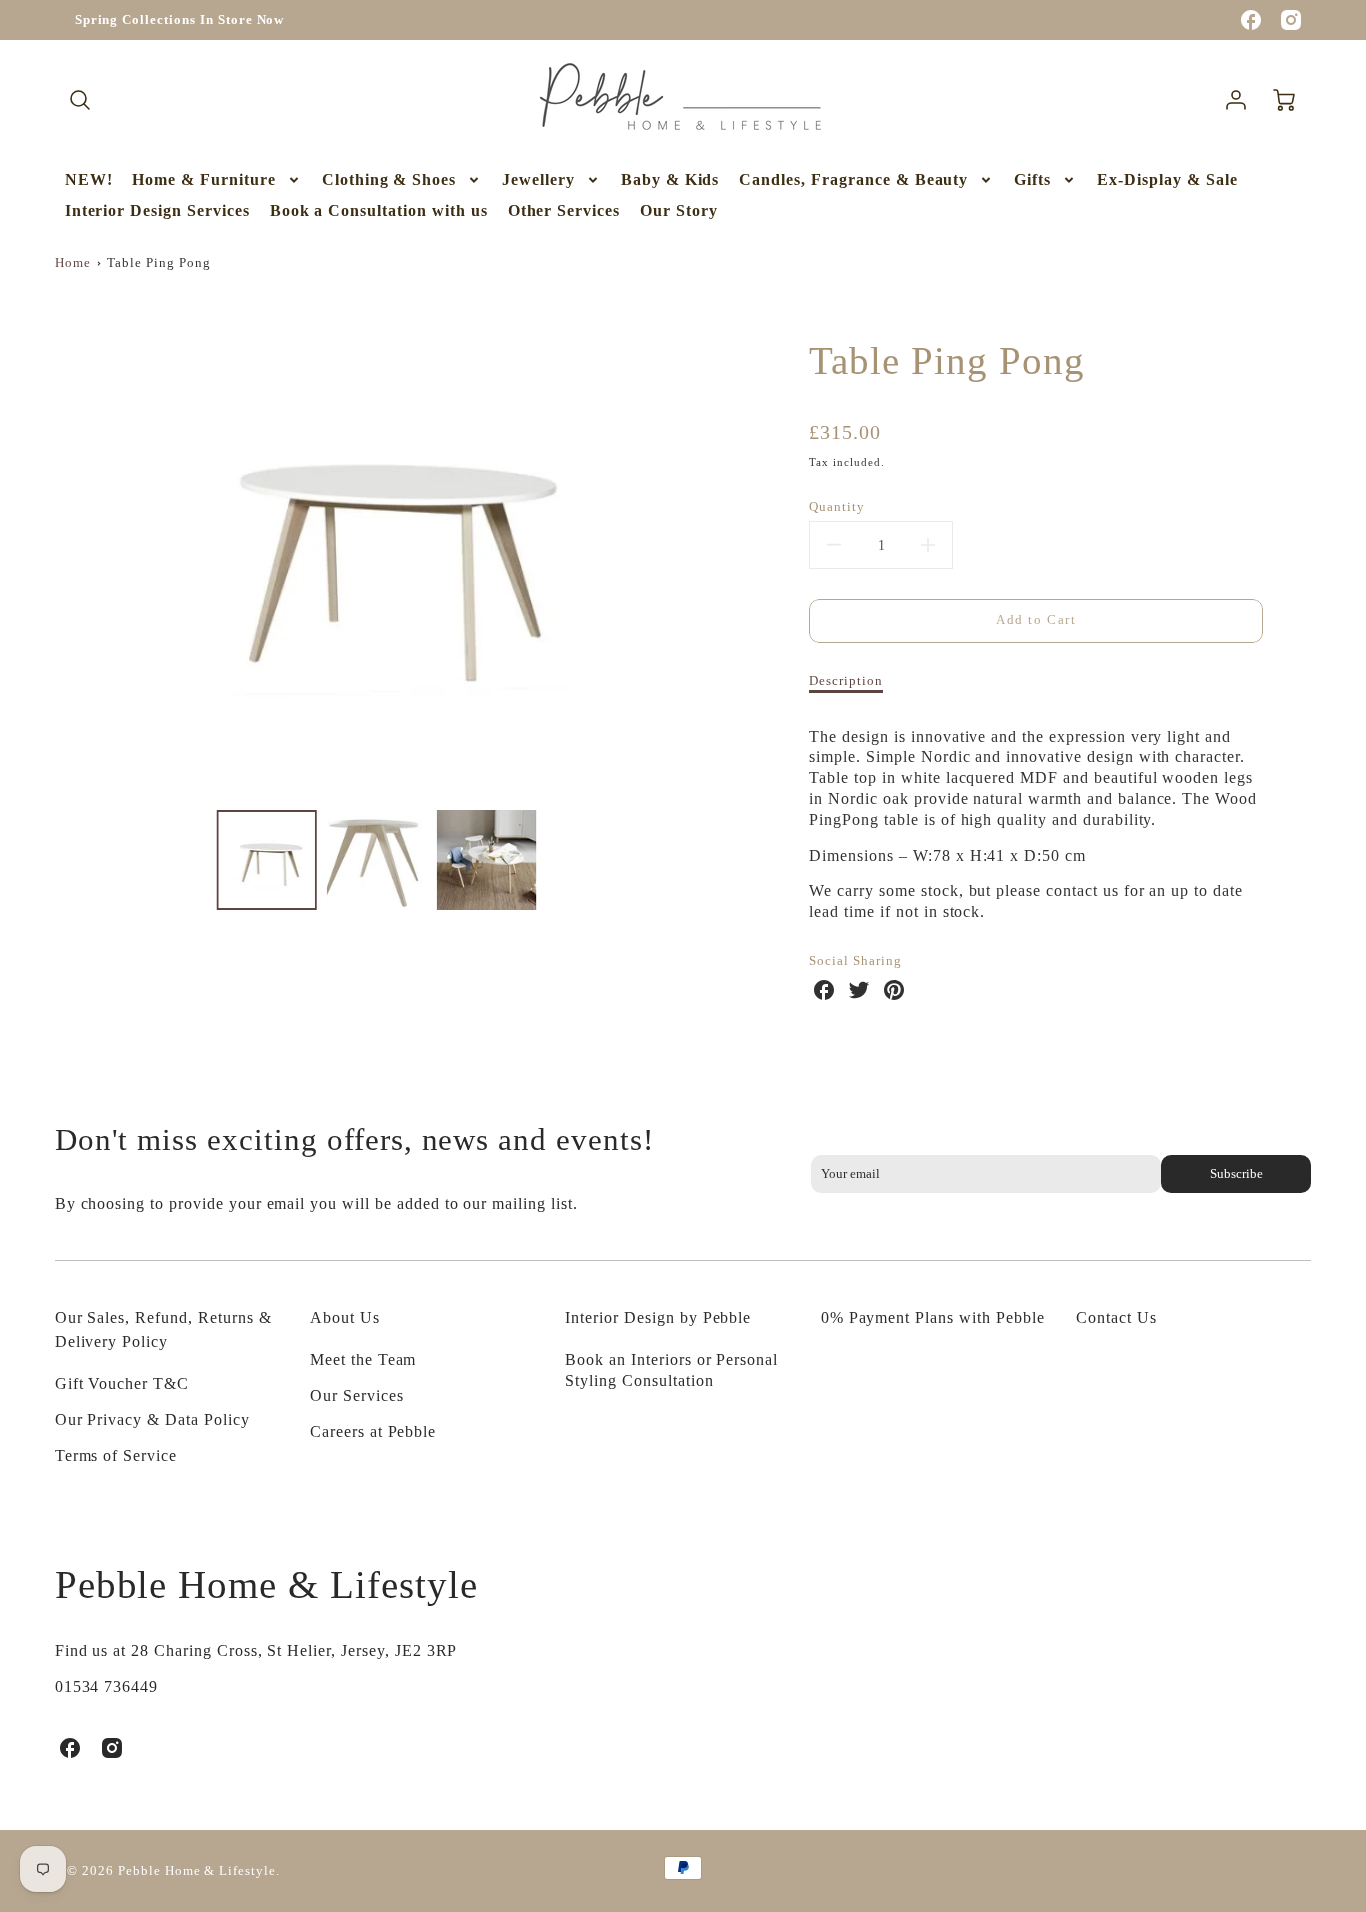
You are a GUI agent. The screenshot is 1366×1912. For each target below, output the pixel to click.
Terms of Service (116, 1455)
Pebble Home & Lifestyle (266, 1584)
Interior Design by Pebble (658, 1317)
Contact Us (1116, 1317)
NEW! (89, 179)
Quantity (837, 507)
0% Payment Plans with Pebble (933, 1317)
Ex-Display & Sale (1167, 179)
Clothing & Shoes (389, 179)
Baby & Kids (670, 179)
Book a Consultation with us (379, 210)
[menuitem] (89, 180)
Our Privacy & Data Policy (152, 1419)
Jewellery (538, 179)
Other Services (564, 210)
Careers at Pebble (373, 1431)
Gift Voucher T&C (122, 1383)
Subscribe (1236, 1174)
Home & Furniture (203, 179)
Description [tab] (846, 681)
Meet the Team (363, 1359)
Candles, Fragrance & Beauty (853, 179)
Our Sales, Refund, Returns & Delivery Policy (163, 1329)
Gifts (1032, 179)
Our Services (357, 1395)
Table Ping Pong (158, 263)
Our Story (679, 210)
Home (73, 263)
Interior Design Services (157, 210)
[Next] (708, 550)
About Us (345, 1317)
